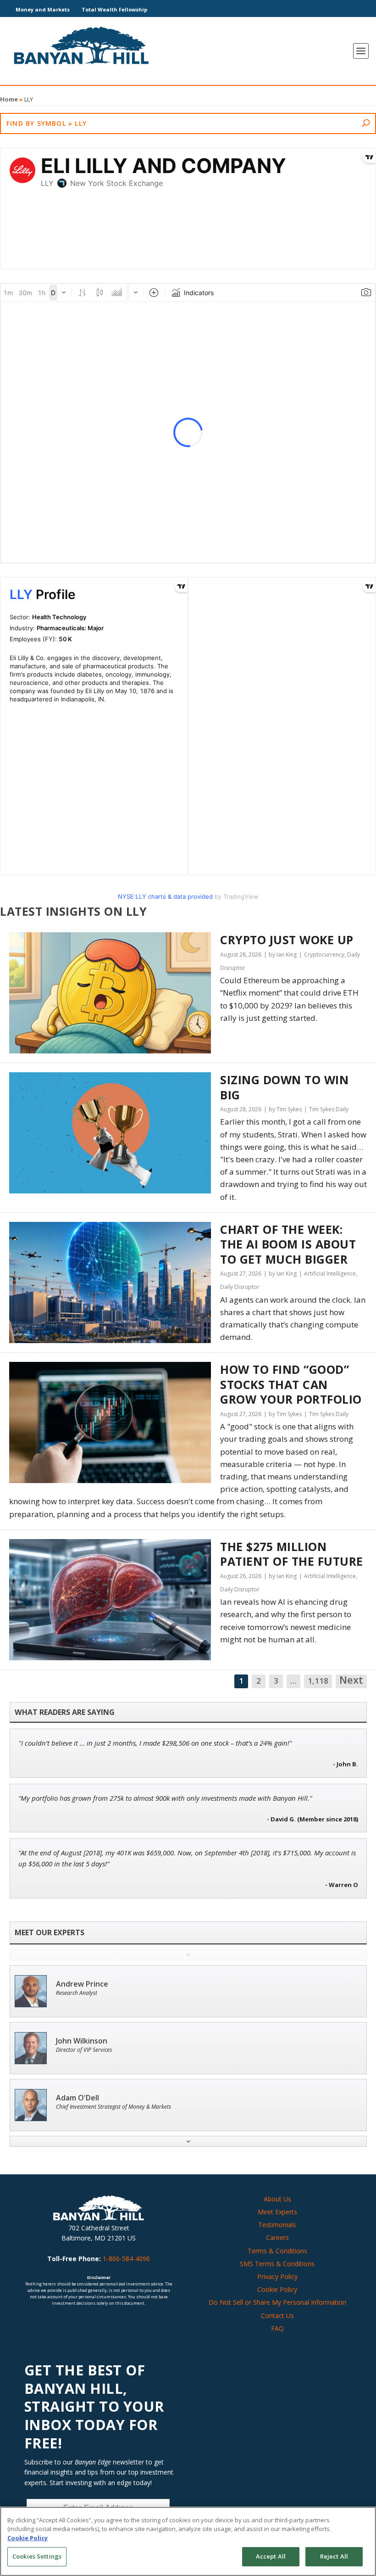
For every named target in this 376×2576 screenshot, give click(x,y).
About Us (277, 2199)
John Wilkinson (82, 2041)
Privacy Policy (277, 2276)
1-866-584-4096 (126, 2259)
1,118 (318, 1681)
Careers (277, 2237)
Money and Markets (43, 9)
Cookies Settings (37, 2556)
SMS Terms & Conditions (277, 2264)
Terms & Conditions (277, 2251)
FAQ (277, 2328)
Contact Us (277, 2316)
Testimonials (277, 2225)
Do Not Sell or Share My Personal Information (277, 2302)
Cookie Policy (277, 2289)
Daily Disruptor (240, 1287)
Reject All (334, 2556)
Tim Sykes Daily (329, 1109)
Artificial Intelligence (330, 1274)
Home (9, 99)
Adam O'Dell (77, 2098)
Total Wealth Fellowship (114, 9)
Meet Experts (277, 2212)
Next (351, 1680)
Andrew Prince (82, 1984)
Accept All (271, 2556)
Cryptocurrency (324, 955)
